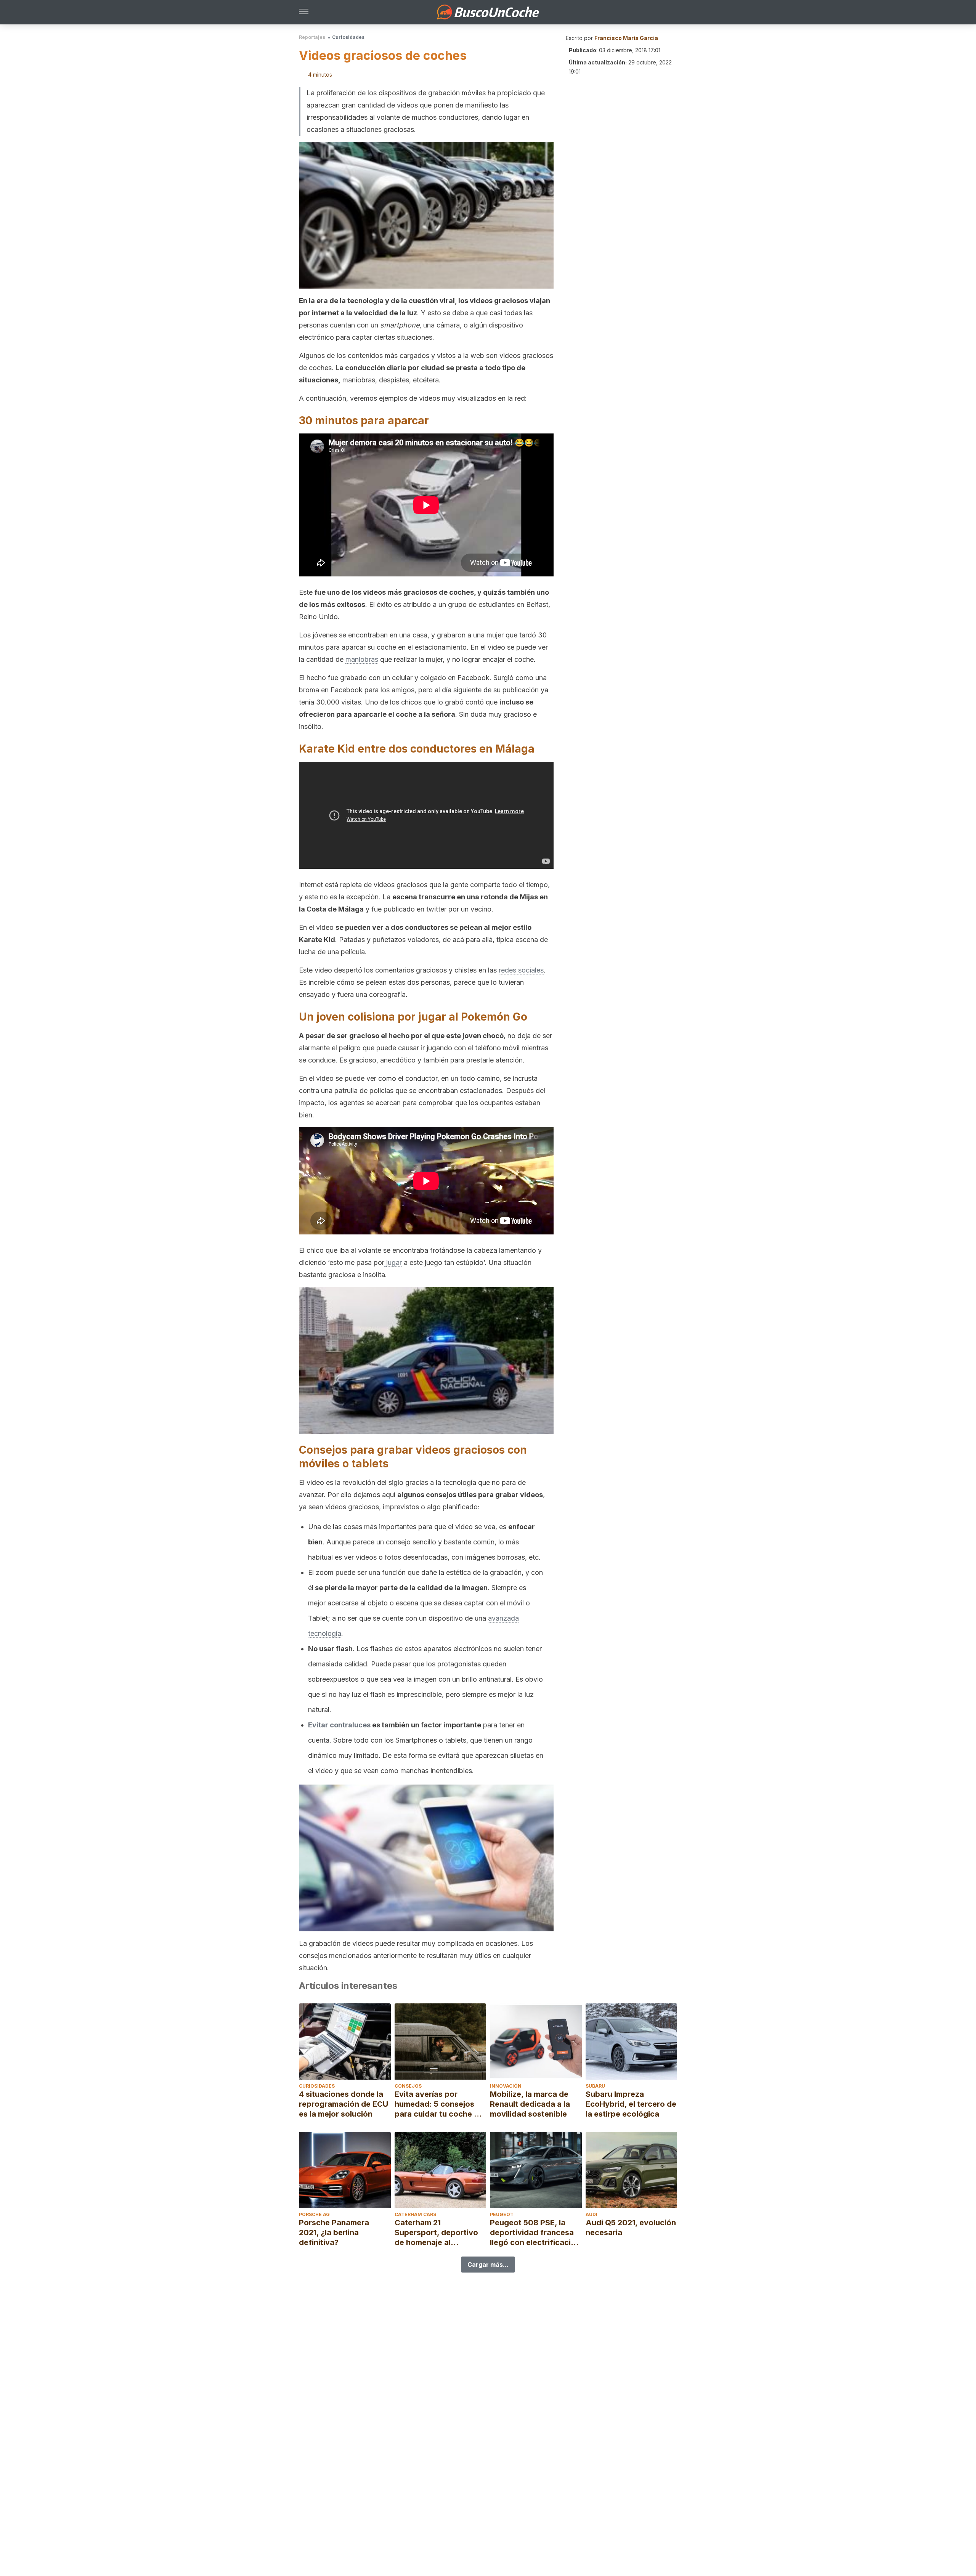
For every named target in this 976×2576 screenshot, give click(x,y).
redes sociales (521, 970)
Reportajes (312, 37)
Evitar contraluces (339, 1725)
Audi (592, 2214)
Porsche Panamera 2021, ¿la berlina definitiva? (334, 2233)
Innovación (506, 2086)
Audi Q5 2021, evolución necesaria (631, 2228)
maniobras (362, 659)
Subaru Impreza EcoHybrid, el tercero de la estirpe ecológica (631, 2104)
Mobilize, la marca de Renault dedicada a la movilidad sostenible (530, 2104)
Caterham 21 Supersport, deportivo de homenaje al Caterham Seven (436, 2233)
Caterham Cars (415, 2214)
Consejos (408, 2086)
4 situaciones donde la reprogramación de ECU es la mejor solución (344, 2104)
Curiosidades (348, 37)
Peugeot (502, 2214)
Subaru (595, 2086)
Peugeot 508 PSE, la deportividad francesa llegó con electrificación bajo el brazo (535, 2233)
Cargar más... (488, 2265)
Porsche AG (314, 2214)
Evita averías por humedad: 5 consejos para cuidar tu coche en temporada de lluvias (439, 2104)
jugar (393, 1262)
